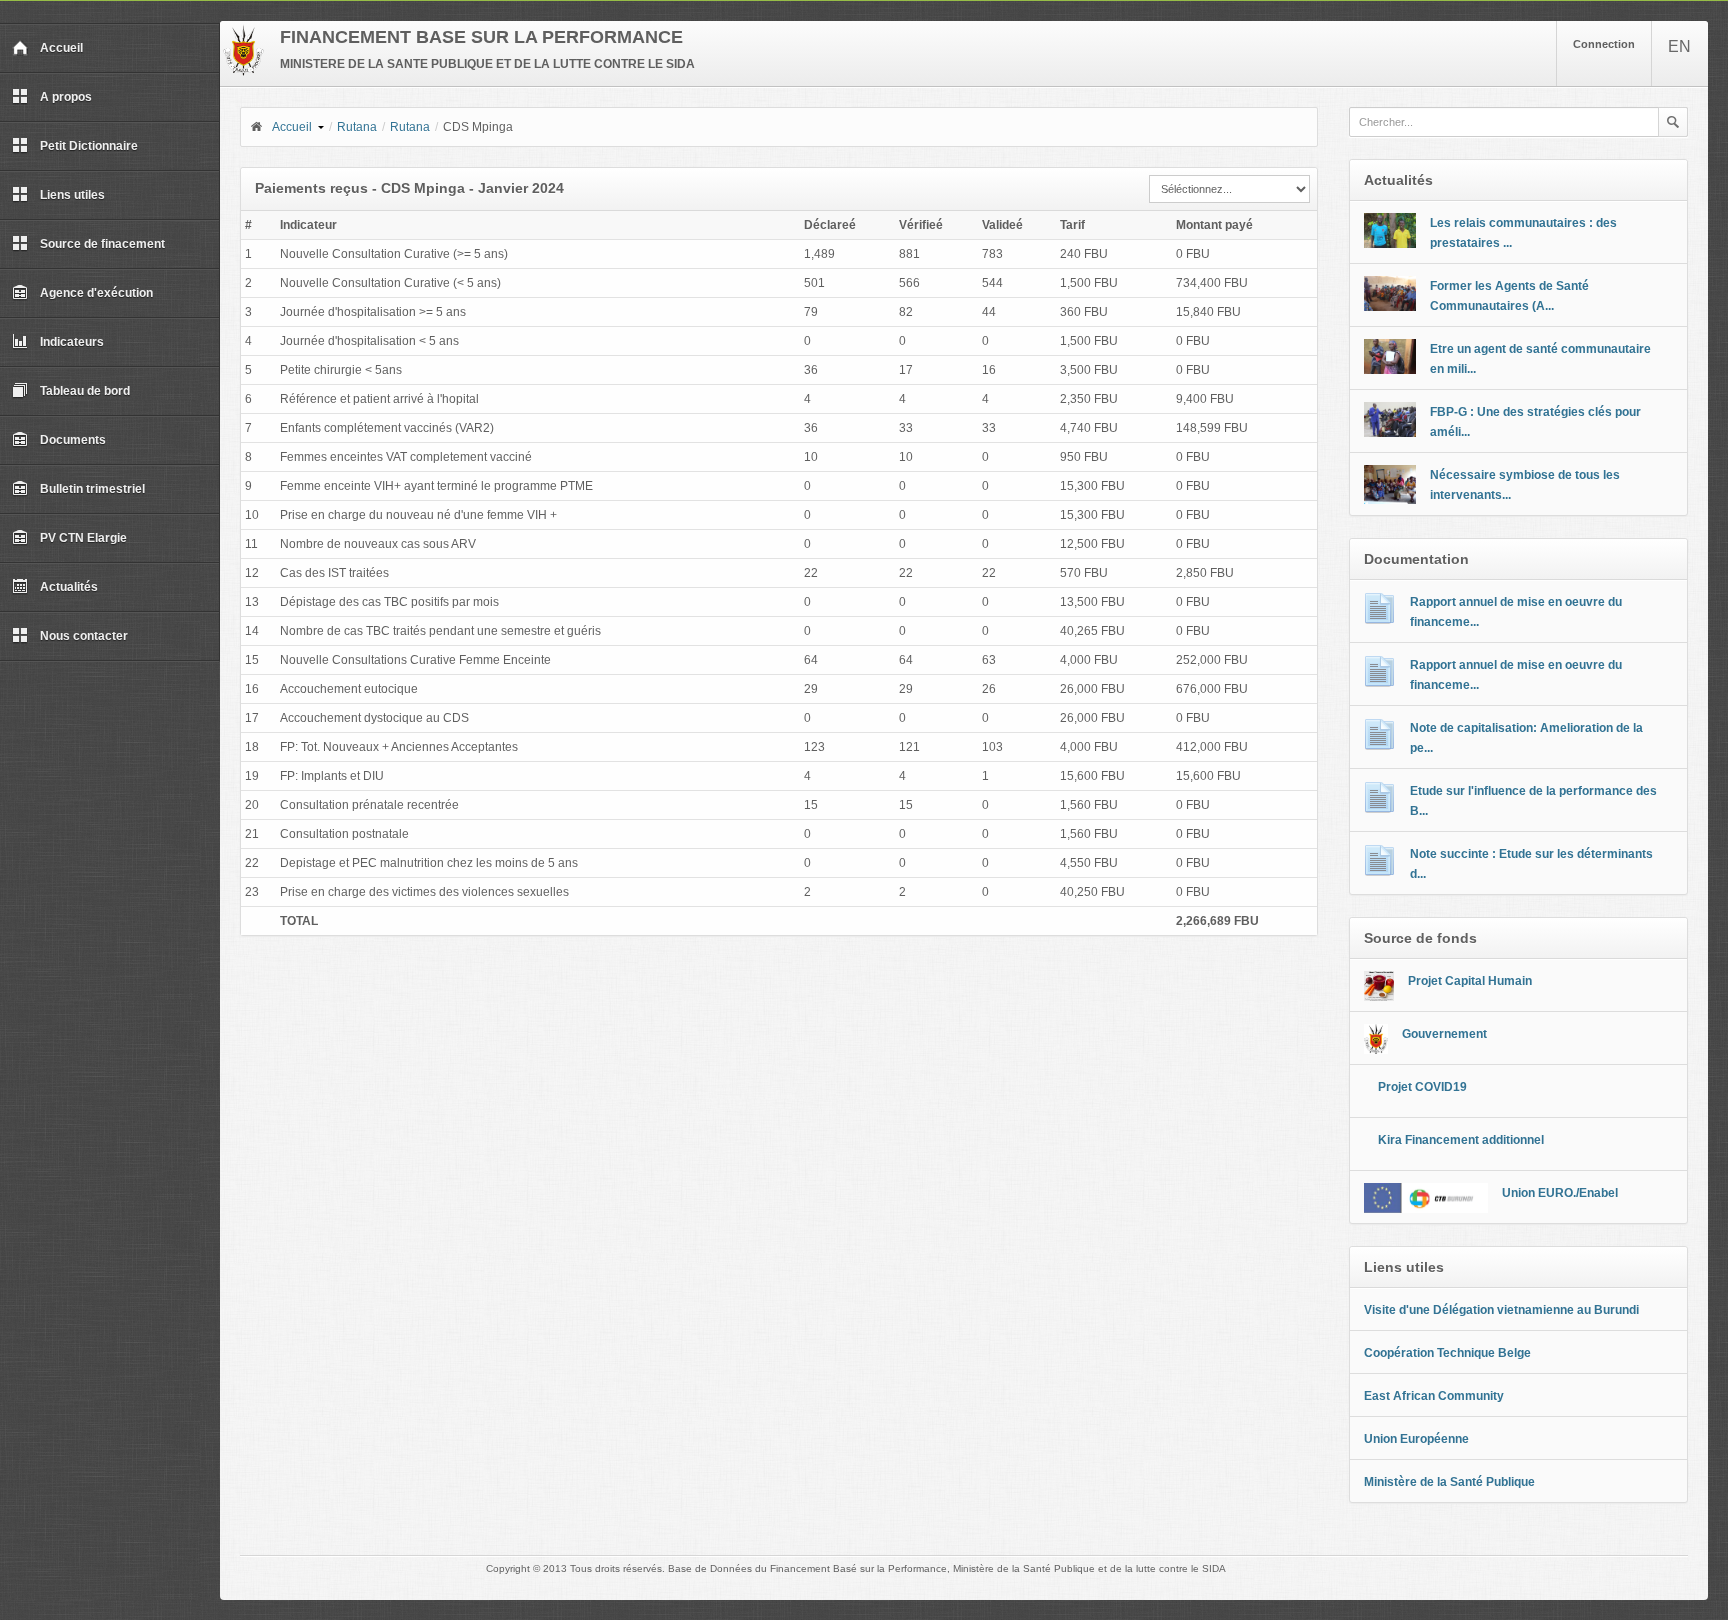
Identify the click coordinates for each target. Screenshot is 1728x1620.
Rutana (357, 127)
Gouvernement (1444, 1034)
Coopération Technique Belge (1447, 1353)
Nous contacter (84, 636)
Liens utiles (72, 195)
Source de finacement (102, 244)
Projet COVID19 (1422, 1087)
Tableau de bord (85, 391)
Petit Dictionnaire (89, 146)
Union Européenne (1416, 1439)
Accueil (61, 48)
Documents (73, 440)
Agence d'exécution (96, 293)
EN (1679, 46)
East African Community (1434, 1396)
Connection (1604, 44)
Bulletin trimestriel (92, 489)
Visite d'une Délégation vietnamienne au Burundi (1501, 1310)
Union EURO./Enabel (1560, 1193)
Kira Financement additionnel (1461, 1140)
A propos (66, 97)
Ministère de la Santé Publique (1449, 1482)
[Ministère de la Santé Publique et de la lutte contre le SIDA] (243, 72)
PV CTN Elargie (83, 538)
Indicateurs (72, 342)
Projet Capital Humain (1470, 981)
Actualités (69, 587)
